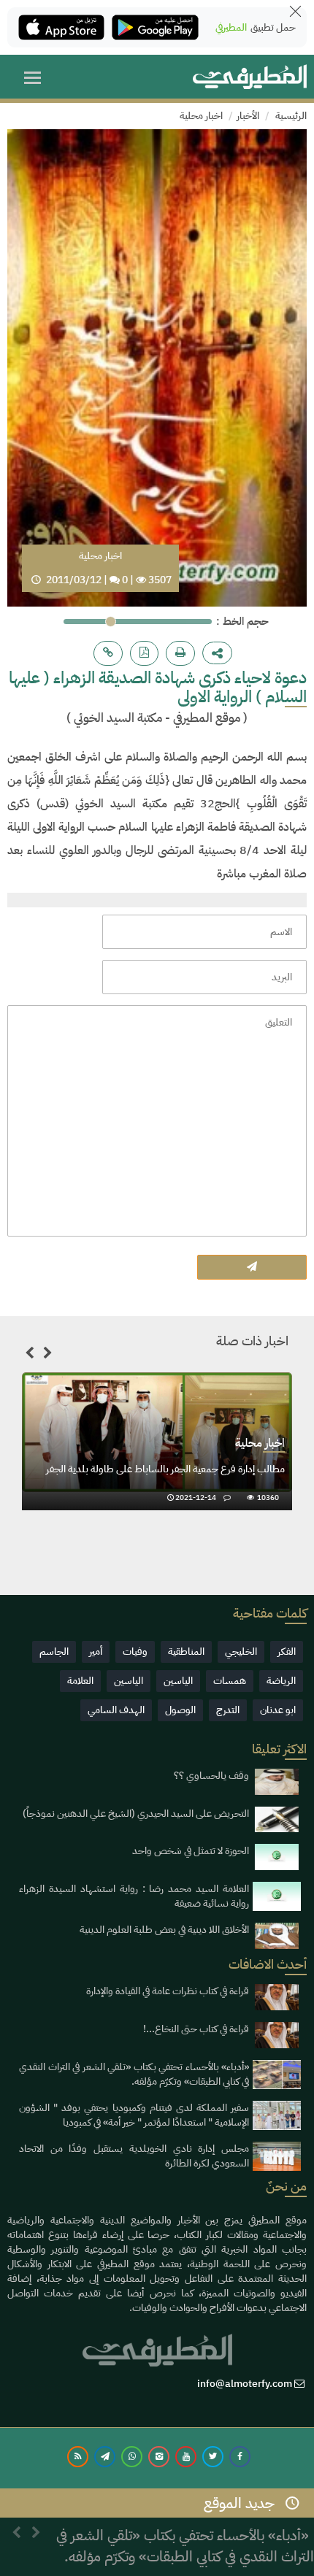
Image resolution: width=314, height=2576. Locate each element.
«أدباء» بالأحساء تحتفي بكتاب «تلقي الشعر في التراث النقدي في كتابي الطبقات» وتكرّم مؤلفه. (134, 2074)
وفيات (135, 1652)
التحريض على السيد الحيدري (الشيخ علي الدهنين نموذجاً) (136, 1814)
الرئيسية (291, 116)
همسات (230, 1681)
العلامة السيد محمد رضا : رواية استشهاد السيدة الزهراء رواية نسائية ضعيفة (134, 1896)
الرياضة (281, 1681)
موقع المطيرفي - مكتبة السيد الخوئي (156, 718)
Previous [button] (29, 1356)
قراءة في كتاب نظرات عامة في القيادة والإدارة (168, 1991)
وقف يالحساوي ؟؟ (211, 1776)
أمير (96, 1652)
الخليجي (241, 1652)
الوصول (180, 1710)
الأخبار (248, 116)
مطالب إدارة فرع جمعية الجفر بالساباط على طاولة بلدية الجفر (165, 1469)
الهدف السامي (116, 1710)
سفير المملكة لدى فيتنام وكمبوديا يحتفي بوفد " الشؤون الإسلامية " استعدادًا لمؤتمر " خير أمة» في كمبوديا (134, 2115)
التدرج (228, 1710)
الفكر (287, 1652)
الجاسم (54, 1652)
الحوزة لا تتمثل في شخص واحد (191, 1851)
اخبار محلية (201, 116)
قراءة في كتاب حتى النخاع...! (196, 2029)
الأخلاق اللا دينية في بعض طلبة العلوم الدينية (164, 1930)
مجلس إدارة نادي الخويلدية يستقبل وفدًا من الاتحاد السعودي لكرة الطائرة (134, 2156)
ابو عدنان (278, 1710)
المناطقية (186, 1652)
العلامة (80, 1681)
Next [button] (47, 1356)
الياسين (178, 1681)
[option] (157, 1442)
